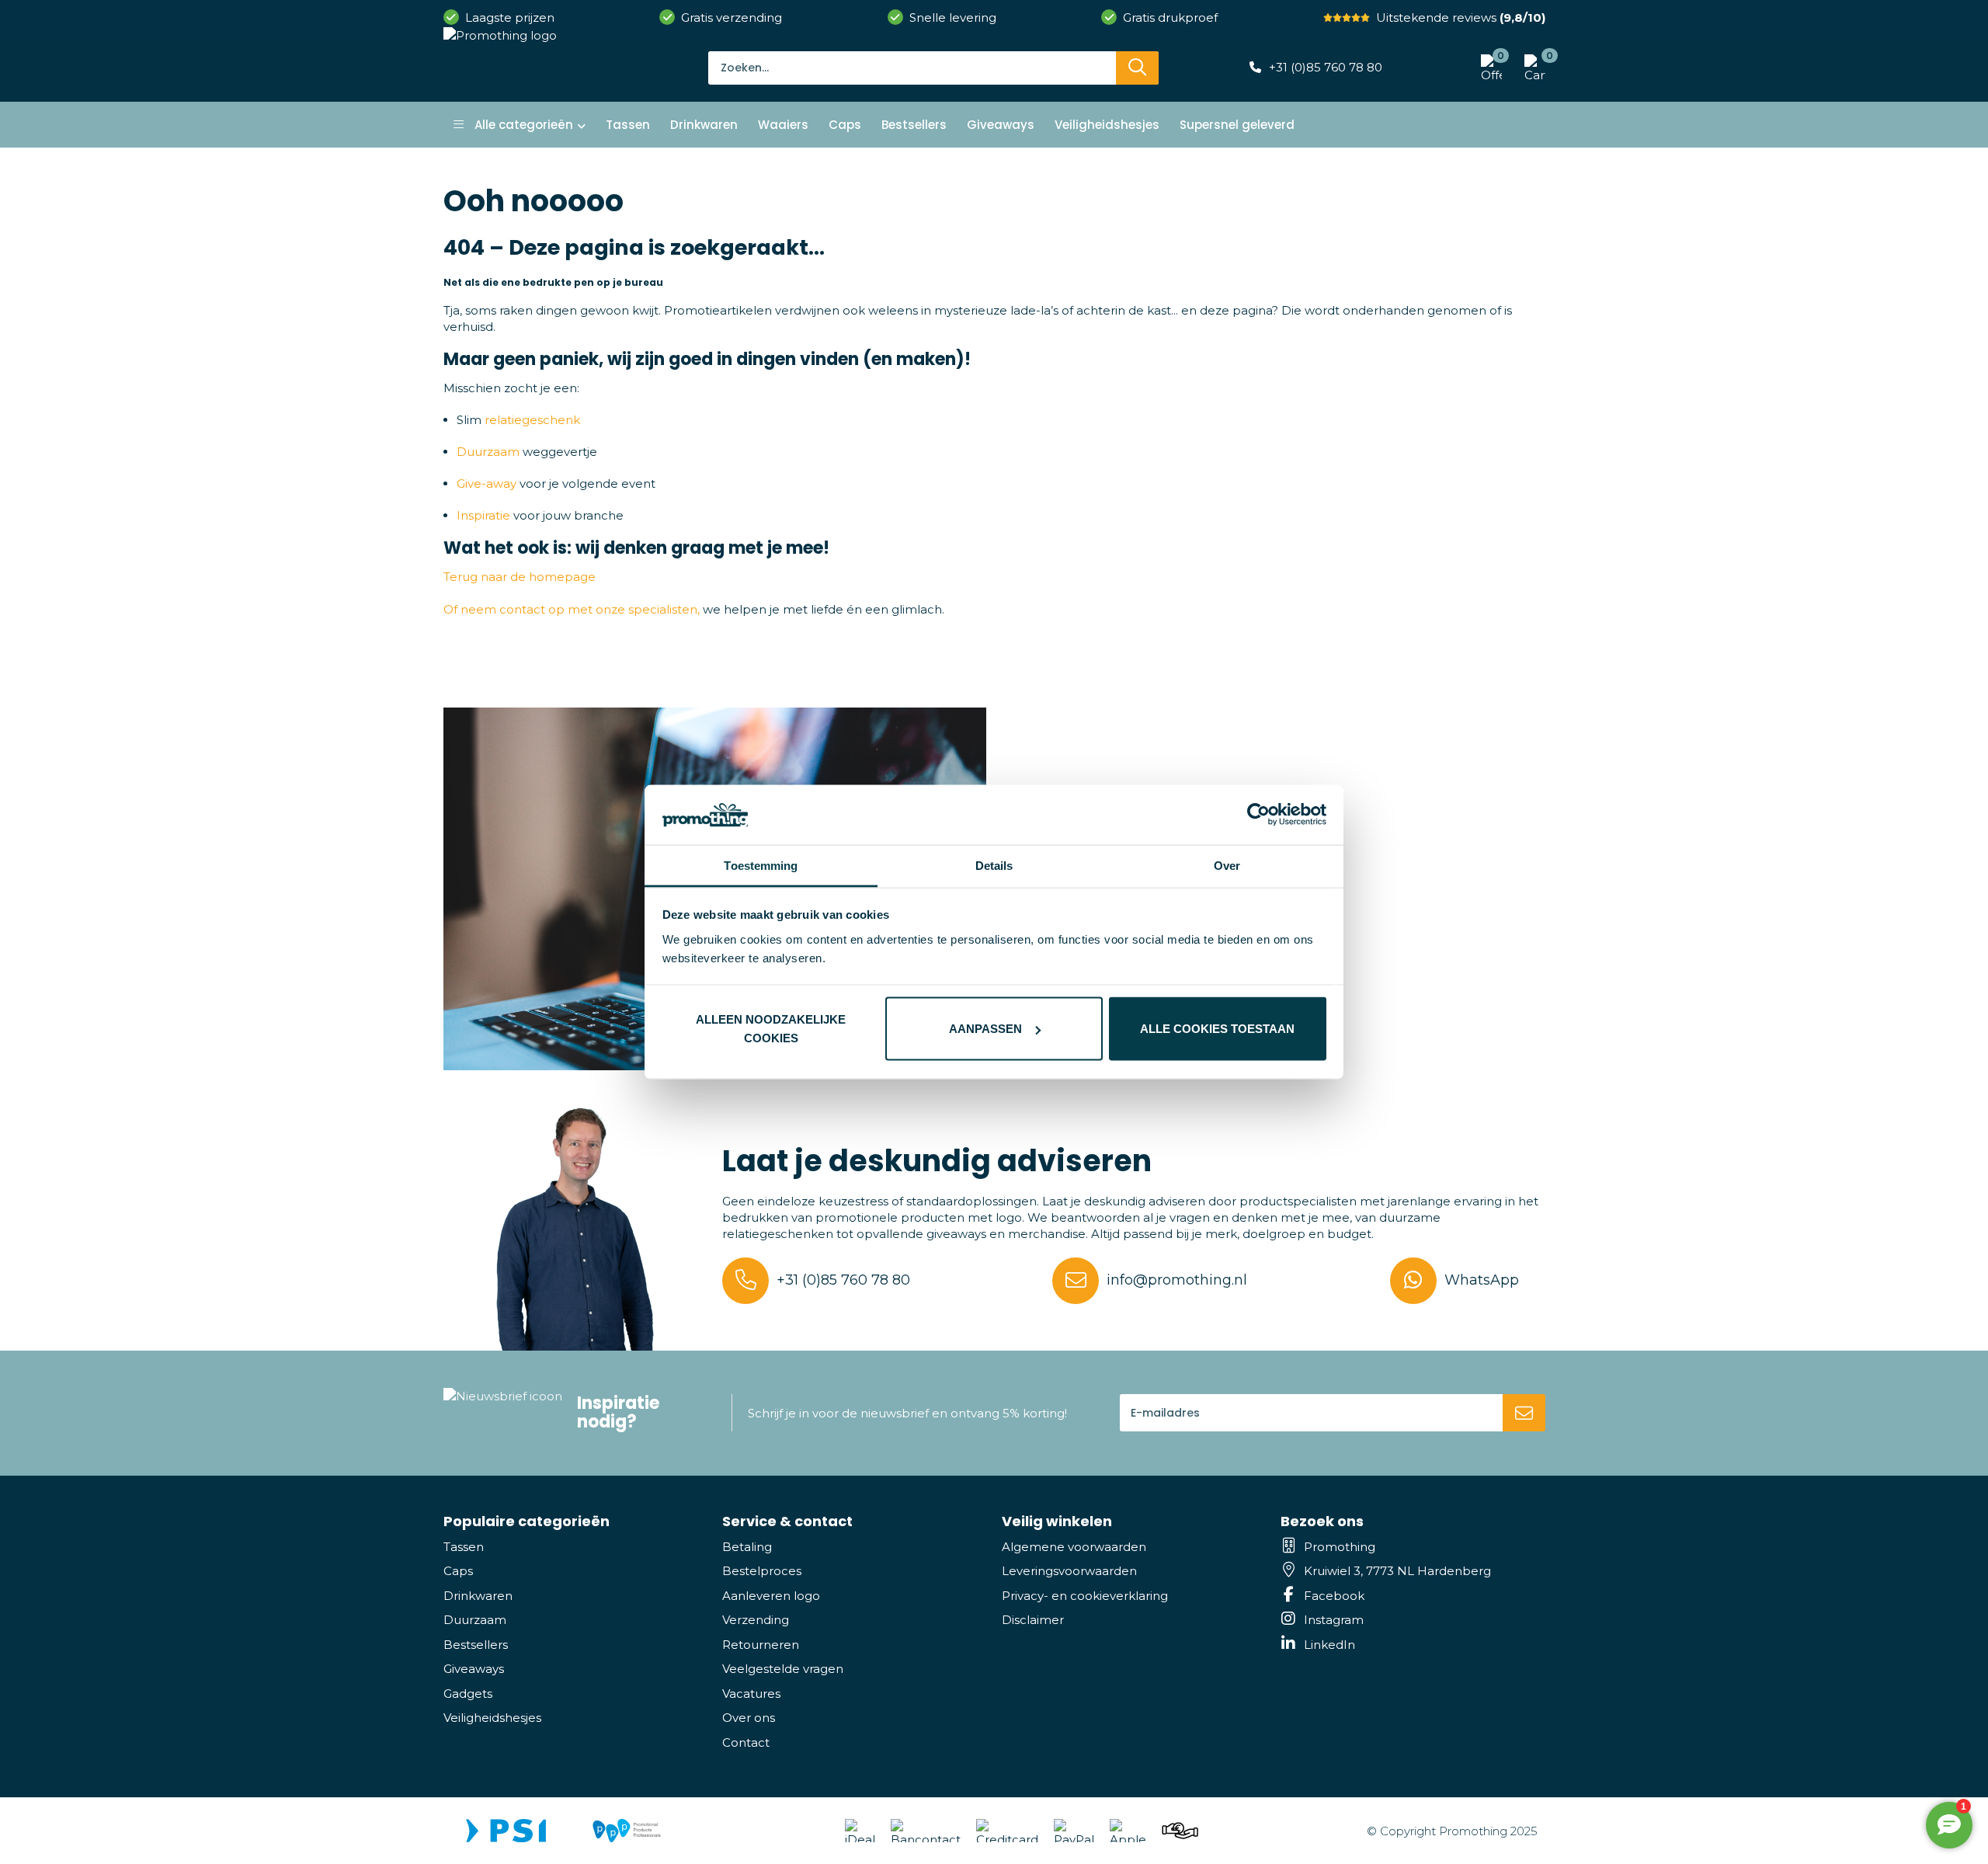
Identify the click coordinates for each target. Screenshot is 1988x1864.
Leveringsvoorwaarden (1069, 1571)
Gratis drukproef (1170, 17)
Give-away (487, 483)
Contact (746, 1742)
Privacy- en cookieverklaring (1085, 1596)
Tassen (464, 1547)
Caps (458, 1571)
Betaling (747, 1547)
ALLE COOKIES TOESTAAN (1217, 1029)
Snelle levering (953, 17)
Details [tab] (994, 865)
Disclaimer (1033, 1620)
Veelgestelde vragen (783, 1669)
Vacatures (751, 1694)
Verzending (756, 1620)
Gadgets (468, 1694)
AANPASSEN (985, 1029)
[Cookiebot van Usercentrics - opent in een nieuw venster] (1258, 815)
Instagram (1334, 1620)
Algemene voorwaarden (1074, 1547)
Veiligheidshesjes (492, 1718)
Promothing (1340, 1547)
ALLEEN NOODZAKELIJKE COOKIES (771, 1029)
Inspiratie (483, 515)
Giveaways (474, 1669)
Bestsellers (476, 1645)
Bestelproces (762, 1571)
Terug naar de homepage (520, 577)
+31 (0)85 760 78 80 (1326, 67)
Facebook (1334, 1596)
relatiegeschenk (532, 420)
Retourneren (761, 1645)
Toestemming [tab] (761, 865)
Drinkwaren (478, 1596)
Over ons (749, 1718)
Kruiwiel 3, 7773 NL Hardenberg (1397, 1571)
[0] (1531, 68)
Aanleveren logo (771, 1596)
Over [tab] (1227, 865)
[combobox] (912, 68)
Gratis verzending (732, 17)
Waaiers (783, 125)
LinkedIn (1329, 1645)
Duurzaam (488, 452)
